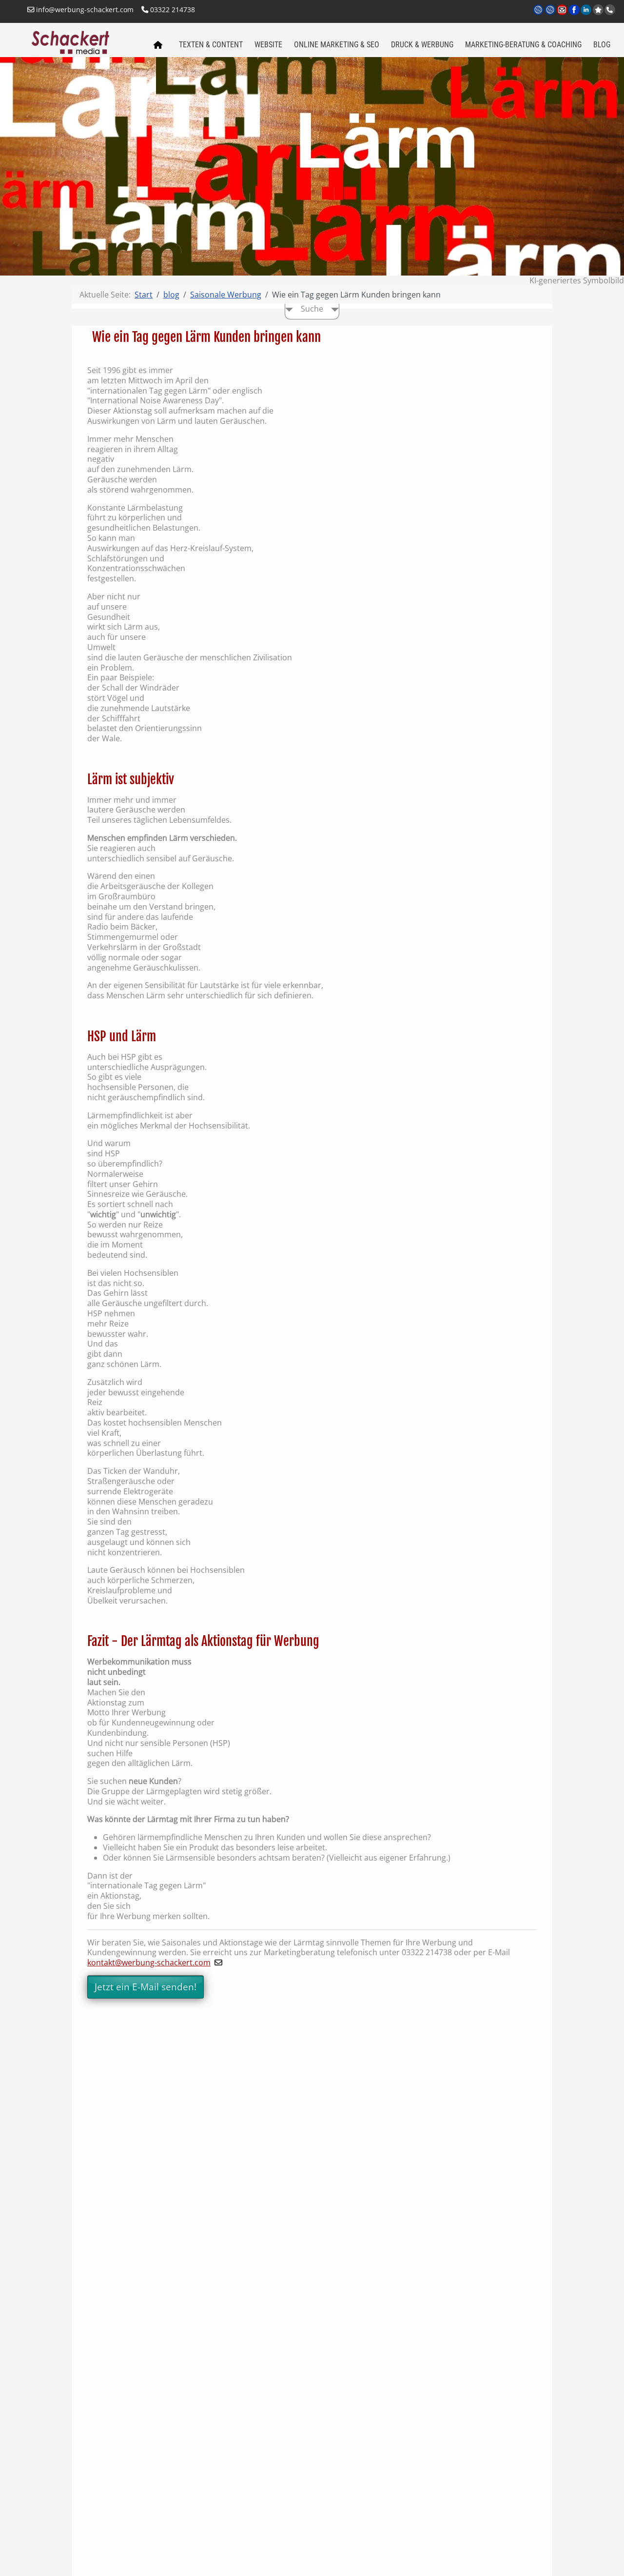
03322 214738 (172, 10)
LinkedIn (587, 16)
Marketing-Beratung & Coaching (523, 45)
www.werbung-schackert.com (539, 16)
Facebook (575, 16)
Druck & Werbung (422, 45)
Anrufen (610, 10)
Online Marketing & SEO (337, 45)
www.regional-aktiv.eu (551, 16)
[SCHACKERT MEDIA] (84, 41)
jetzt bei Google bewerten (598, 10)
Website (268, 45)
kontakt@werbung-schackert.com (149, 1962)
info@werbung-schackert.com (84, 10)
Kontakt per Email (563, 16)
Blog (602, 45)
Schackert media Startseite (157, 45)
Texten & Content (211, 45)
